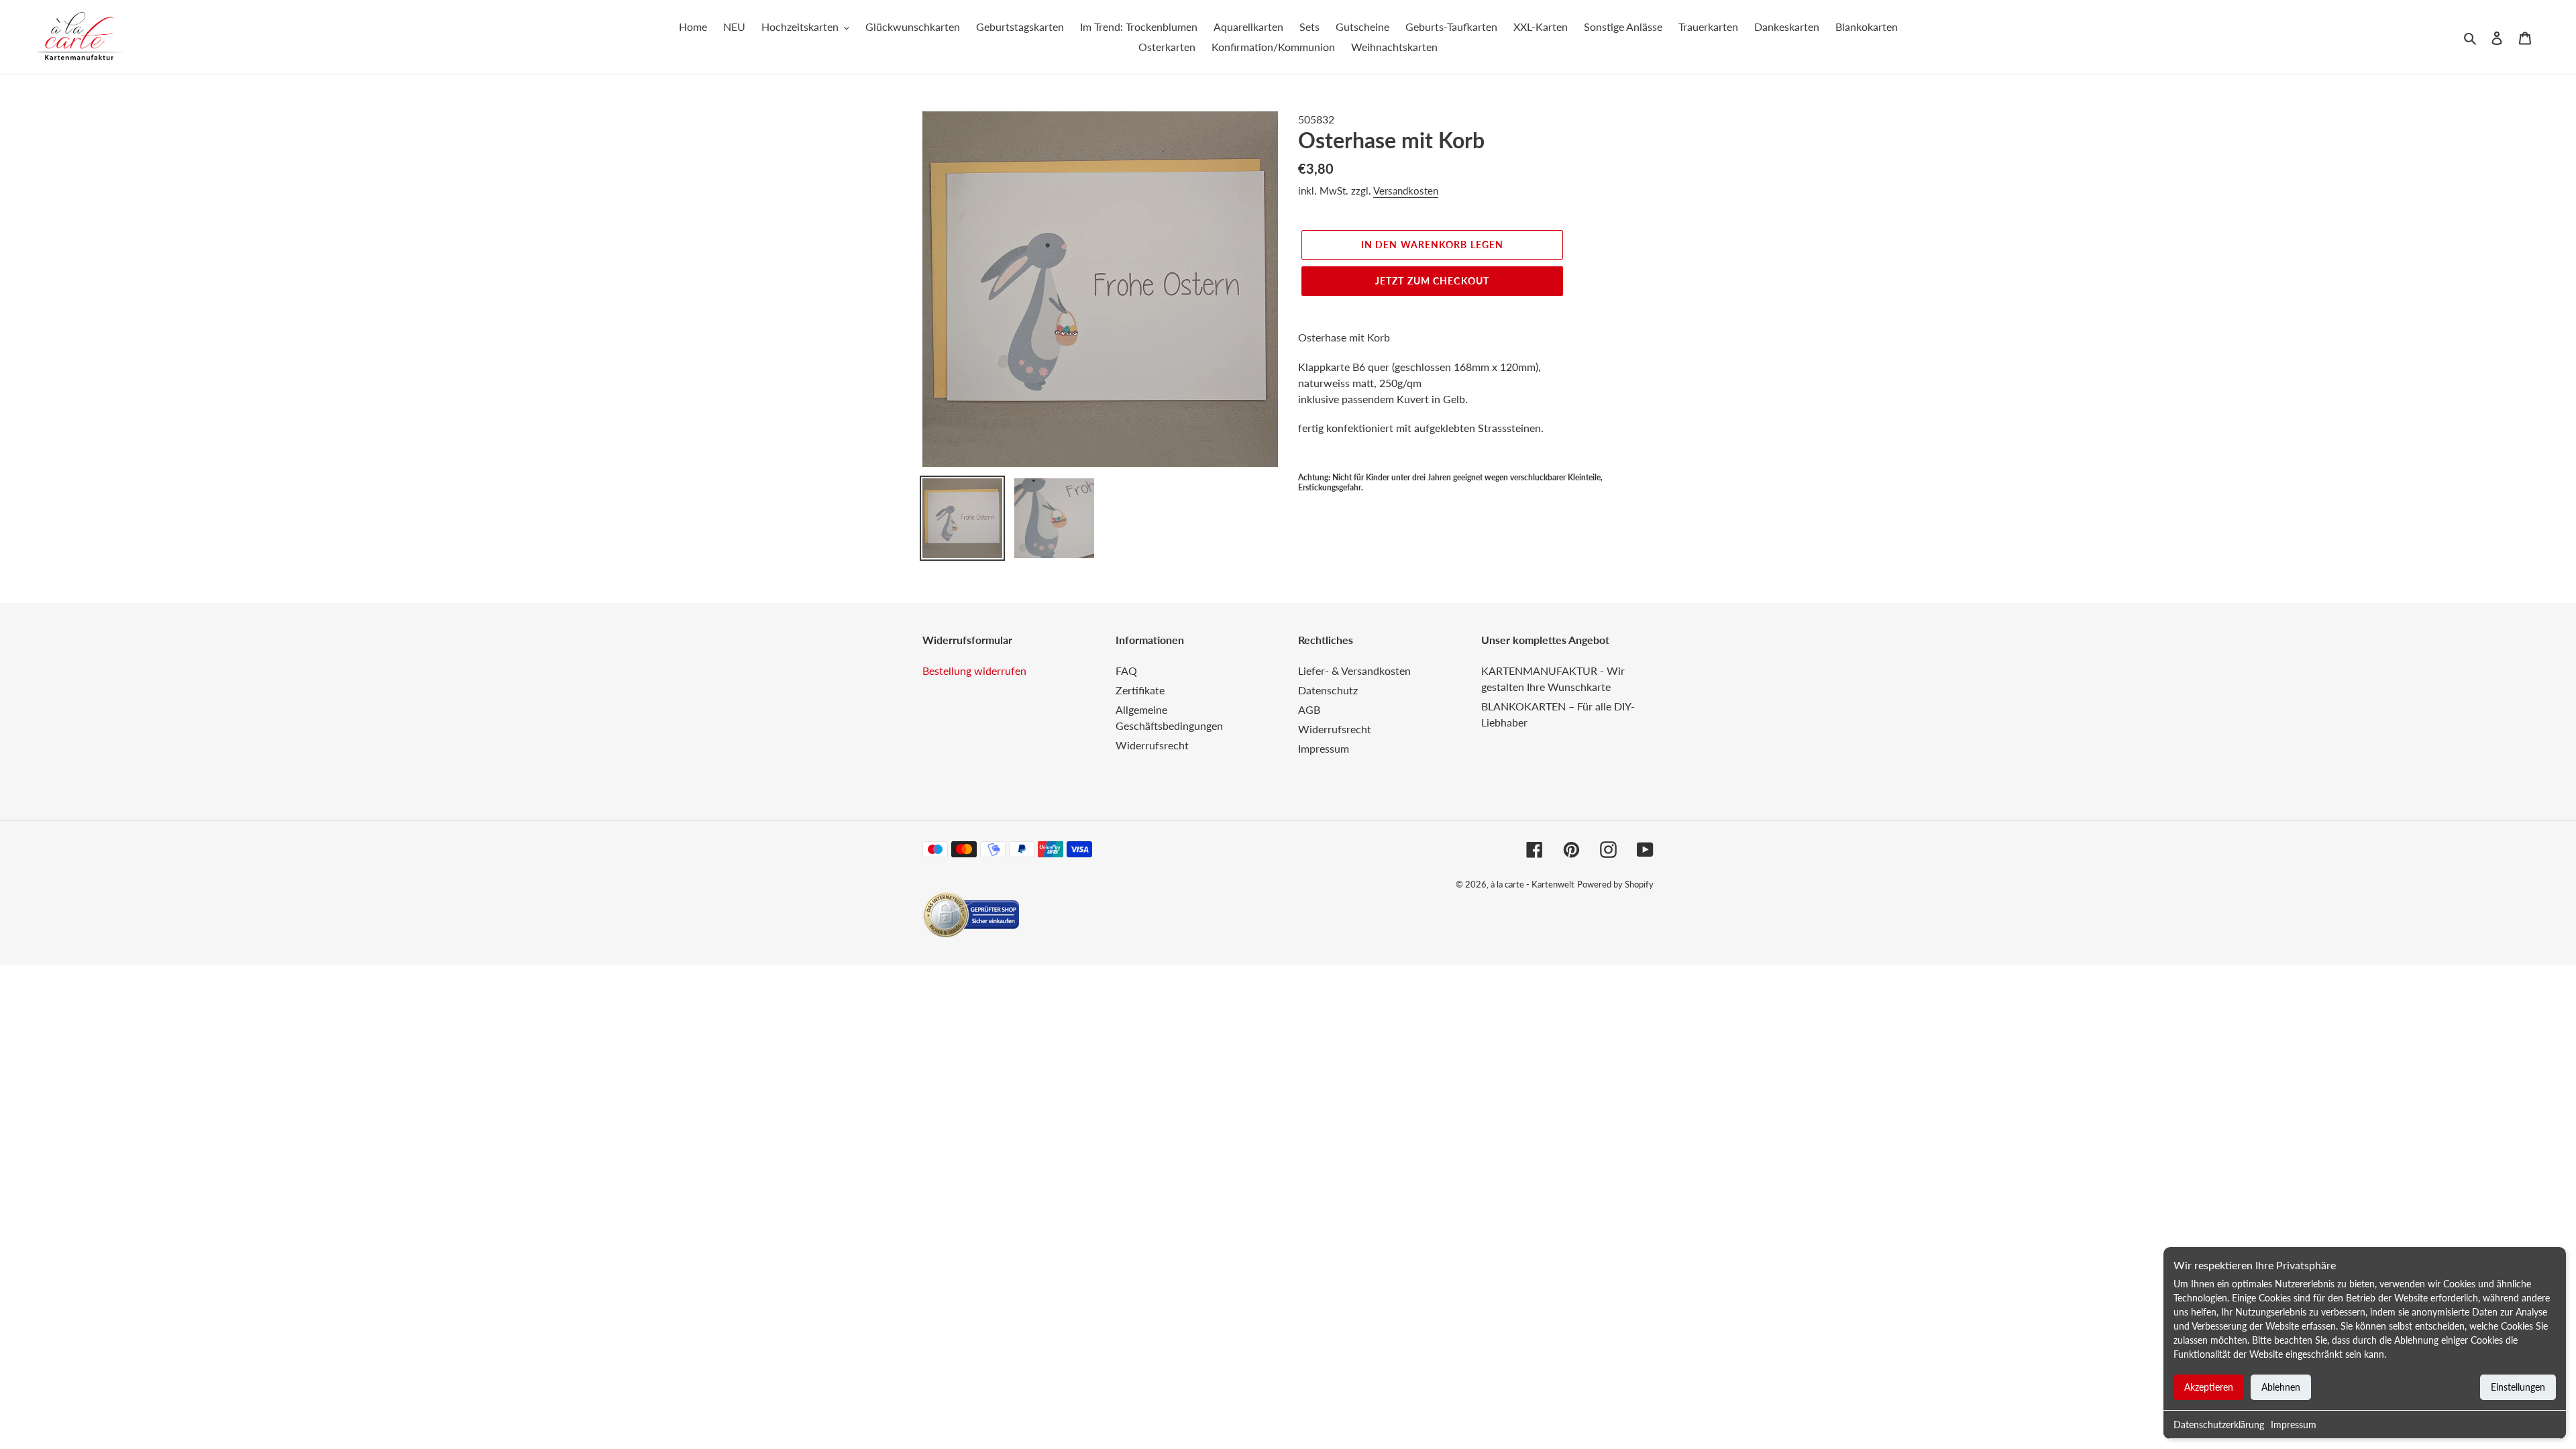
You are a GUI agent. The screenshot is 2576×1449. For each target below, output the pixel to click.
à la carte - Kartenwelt (1533, 884)
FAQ (1126, 670)
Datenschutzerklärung (2219, 1425)
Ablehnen (2281, 1387)
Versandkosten (1406, 191)
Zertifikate (1140, 690)
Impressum (2294, 1425)
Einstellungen (2518, 1387)
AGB (1309, 709)
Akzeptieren (2209, 1387)
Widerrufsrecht (1152, 745)
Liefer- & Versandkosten (1354, 670)
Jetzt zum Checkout (1432, 281)
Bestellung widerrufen (974, 670)
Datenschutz (1328, 690)
